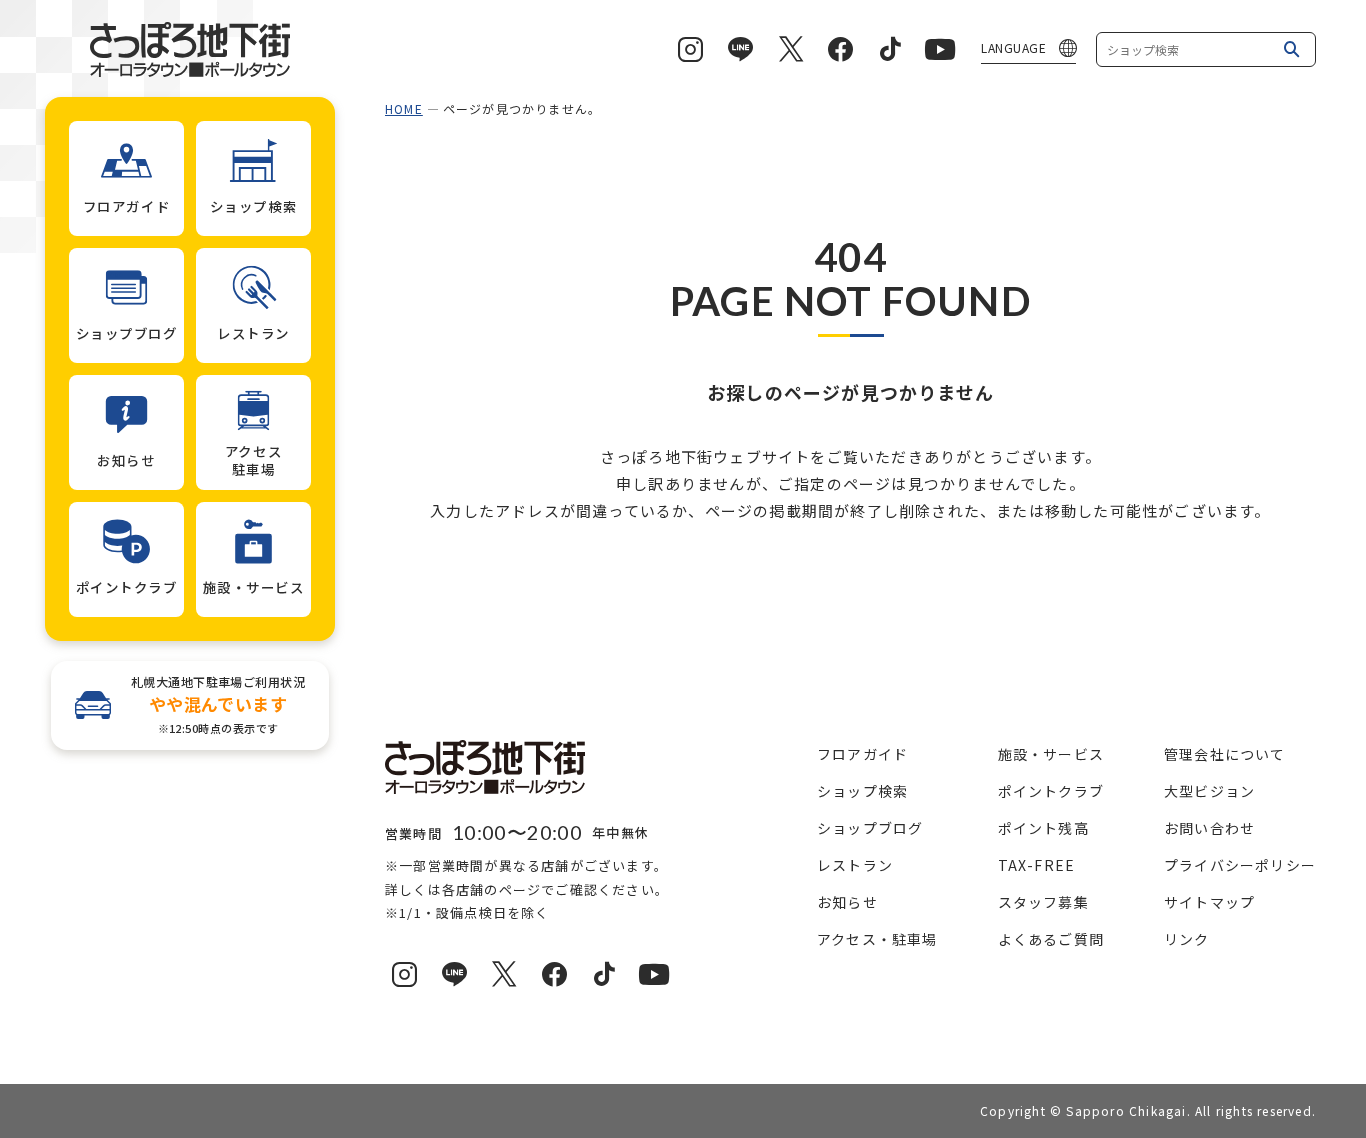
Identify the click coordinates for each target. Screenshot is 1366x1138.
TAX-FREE (1037, 865)
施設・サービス (1051, 754)
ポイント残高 (1043, 828)
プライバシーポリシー (1240, 865)
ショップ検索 (862, 791)
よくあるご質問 (1051, 939)
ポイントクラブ (1051, 791)
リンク (1187, 939)
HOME (404, 108)
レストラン (855, 865)
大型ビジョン (1209, 791)
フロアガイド (862, 754)
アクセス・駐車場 (877, 939)
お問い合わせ (1209, 828)
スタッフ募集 (1043, 902)
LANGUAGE (1013, 47)
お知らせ (847, 902)
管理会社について (1225, 754)
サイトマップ (1209, 902)
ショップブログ (870, 828)
